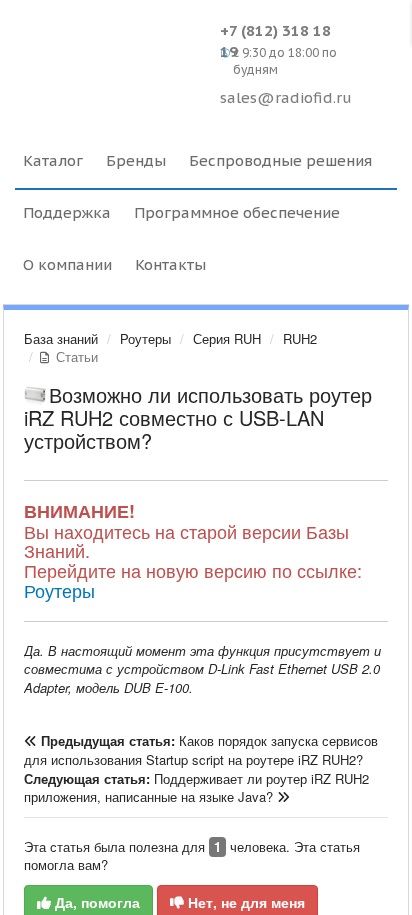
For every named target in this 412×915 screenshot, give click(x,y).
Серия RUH (227, 338)
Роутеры (145, 338)
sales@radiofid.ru (286, 97)
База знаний (61, 338)
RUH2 (300, 338)
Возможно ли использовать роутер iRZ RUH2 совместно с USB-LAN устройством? (198, 417)
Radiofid (112, 50)
